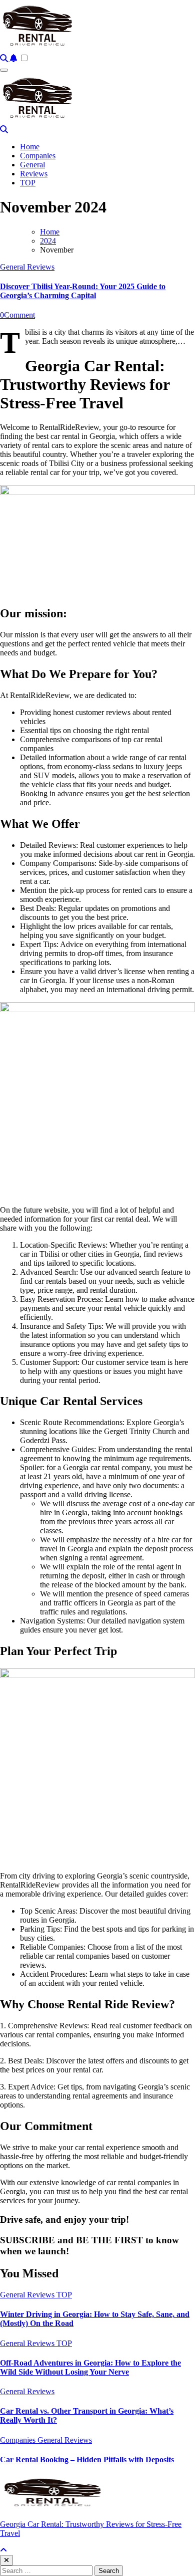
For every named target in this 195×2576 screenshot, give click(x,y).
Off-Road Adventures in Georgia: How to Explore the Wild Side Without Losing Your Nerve (90, 2367)
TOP (28, 183)
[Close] (6, 2560)
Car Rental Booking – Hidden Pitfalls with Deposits (87, 2460)
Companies (38, 156)
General (32, 165)
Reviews (34, 174)
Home (30, 147)
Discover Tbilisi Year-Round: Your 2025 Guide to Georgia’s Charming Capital (83, 291)
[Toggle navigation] (4, 70)
